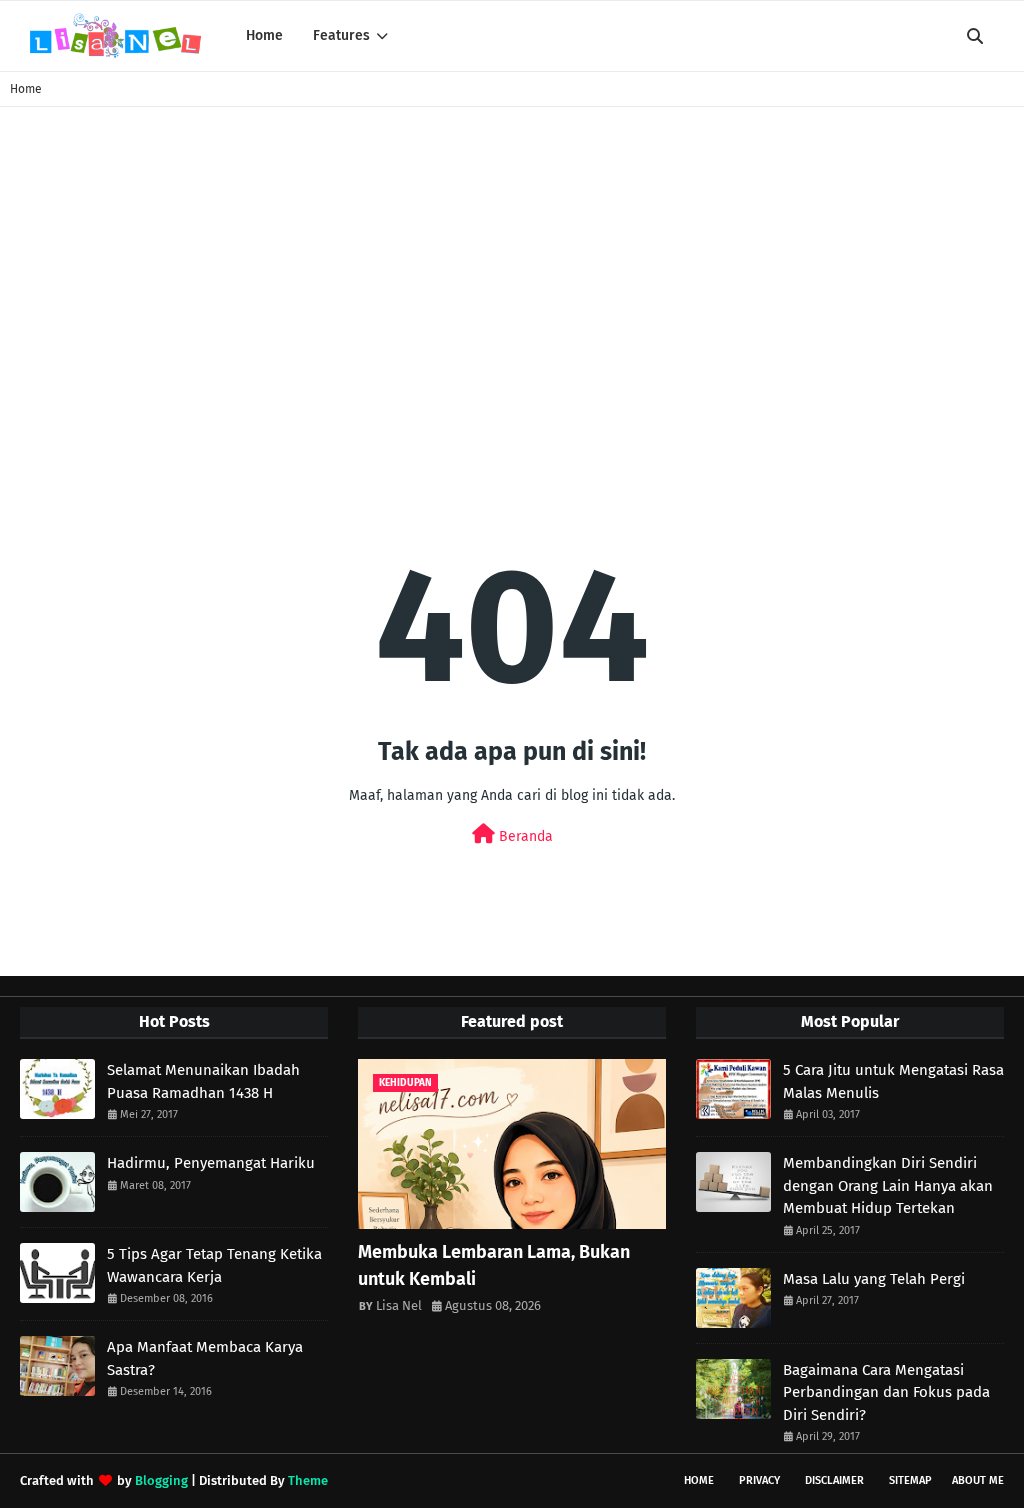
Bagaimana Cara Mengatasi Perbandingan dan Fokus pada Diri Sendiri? (886, 1392)
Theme (308, 1480)
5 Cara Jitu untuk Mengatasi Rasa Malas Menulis (893, 1081)
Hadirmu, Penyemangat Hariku (211, 1163)
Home (26, 89)
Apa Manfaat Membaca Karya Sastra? (205, 1358)
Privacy (759, 1480)
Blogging (161, 1480)
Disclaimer (834, 1480)
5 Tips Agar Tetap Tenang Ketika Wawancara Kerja (214, 1265)
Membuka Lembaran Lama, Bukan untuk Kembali (494, 1265)
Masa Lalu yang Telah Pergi (874, 1279)
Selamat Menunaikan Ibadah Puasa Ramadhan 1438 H (203, 1081)
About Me (978, 1480)
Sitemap (910, 1480)
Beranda (524, 836)
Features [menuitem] (341, 35)
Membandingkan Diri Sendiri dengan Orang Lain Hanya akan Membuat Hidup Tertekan (888, 1185)
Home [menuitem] (264, 35)
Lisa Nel (399, 1305)
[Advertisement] (512, 287)
